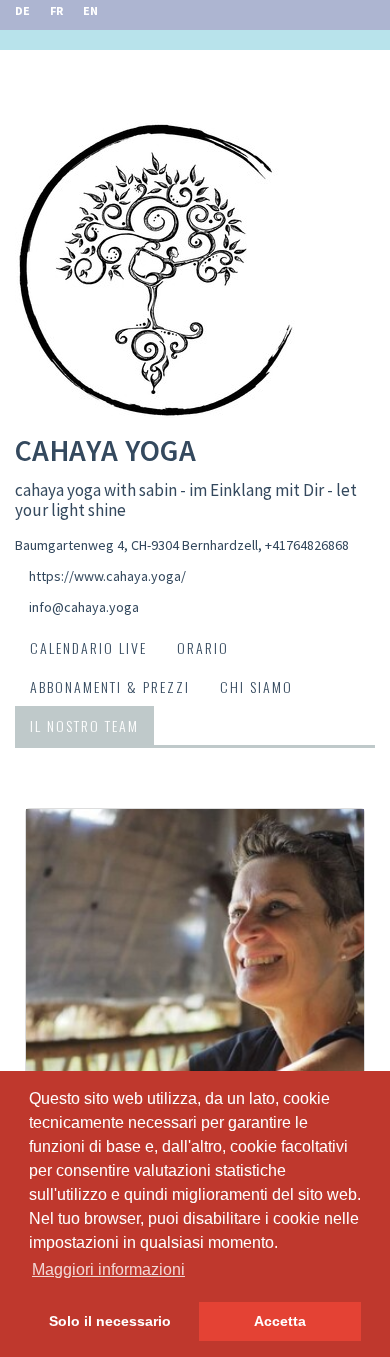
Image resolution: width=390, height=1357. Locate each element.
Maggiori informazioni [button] (108, 1269)
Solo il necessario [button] (110, 1321)
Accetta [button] (280, 1321)
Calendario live (88, 647)
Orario (203, 647)
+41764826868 (307, 545)
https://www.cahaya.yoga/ (107, 576)
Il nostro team (84, 725)
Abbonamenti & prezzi (110, 686)
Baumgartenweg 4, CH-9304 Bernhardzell (136, 545)
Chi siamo (256, 686)
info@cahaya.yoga (84, 607)
